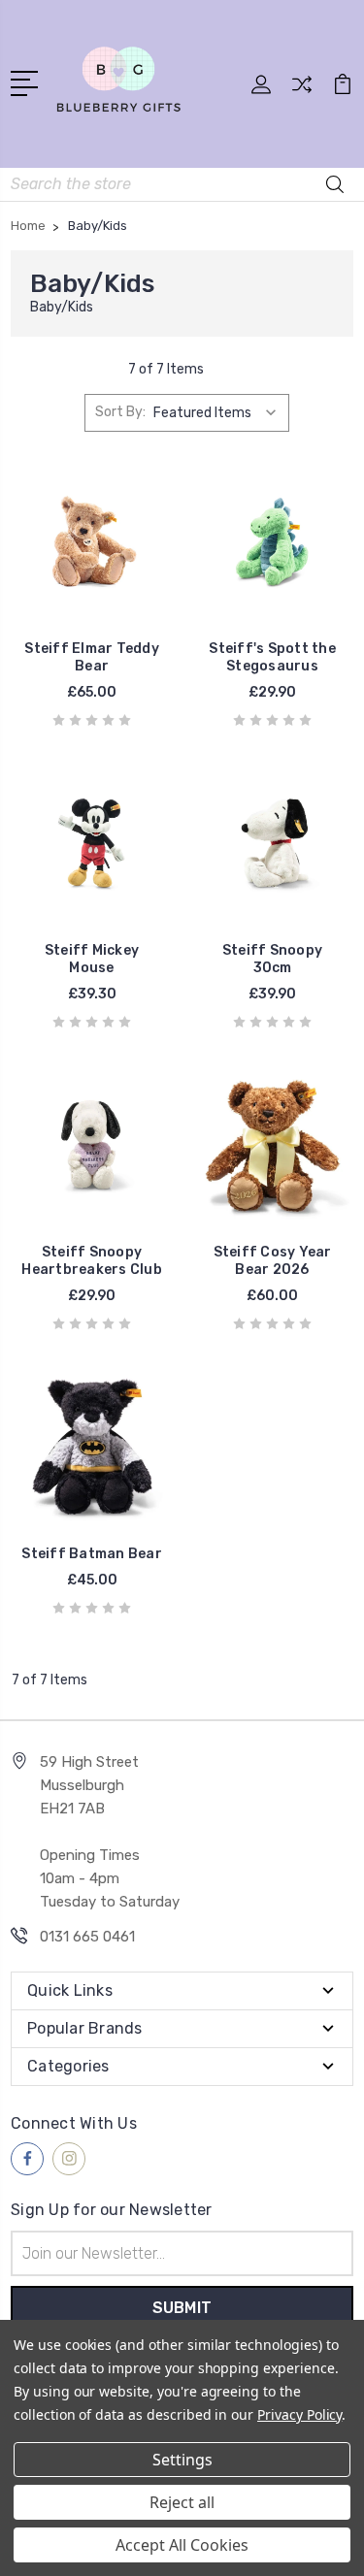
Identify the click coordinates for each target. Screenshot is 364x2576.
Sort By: (120, 412)
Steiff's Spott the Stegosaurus (272, 657)
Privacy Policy (299, 2414)
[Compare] (302, 91)
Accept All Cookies (182, 2545)
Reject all (182, 2502)
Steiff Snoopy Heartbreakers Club (92, 1261)
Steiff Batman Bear (92, 1554)
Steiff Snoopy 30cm (272, 959)
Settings (182, 2460)
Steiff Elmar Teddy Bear (92, 657)
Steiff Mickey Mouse (92, 959)
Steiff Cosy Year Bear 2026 (273, 1261)
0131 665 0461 (87, 1937)
